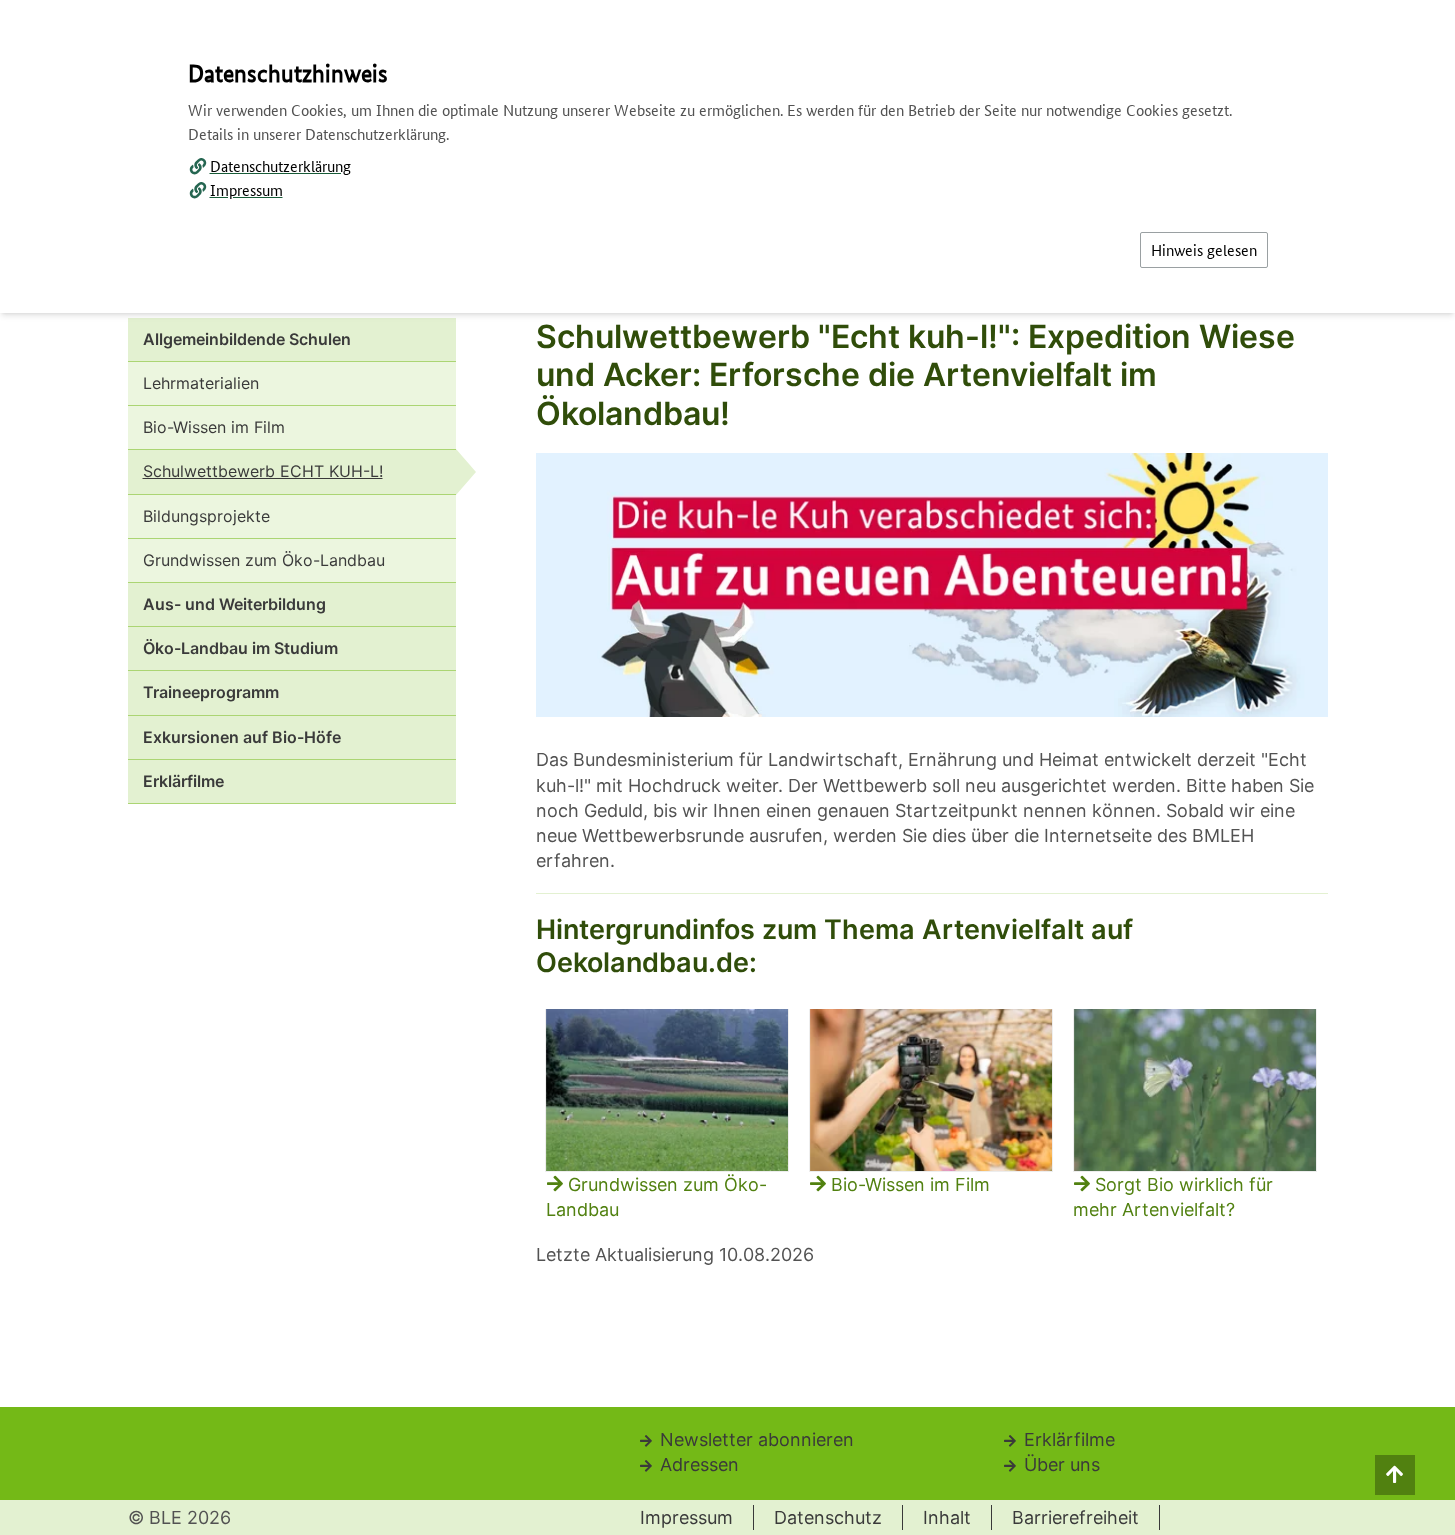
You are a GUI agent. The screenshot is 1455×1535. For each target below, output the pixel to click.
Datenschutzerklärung (280, 165)
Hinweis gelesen (1204, 249)
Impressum (246, 189)
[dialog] (727, 767)
